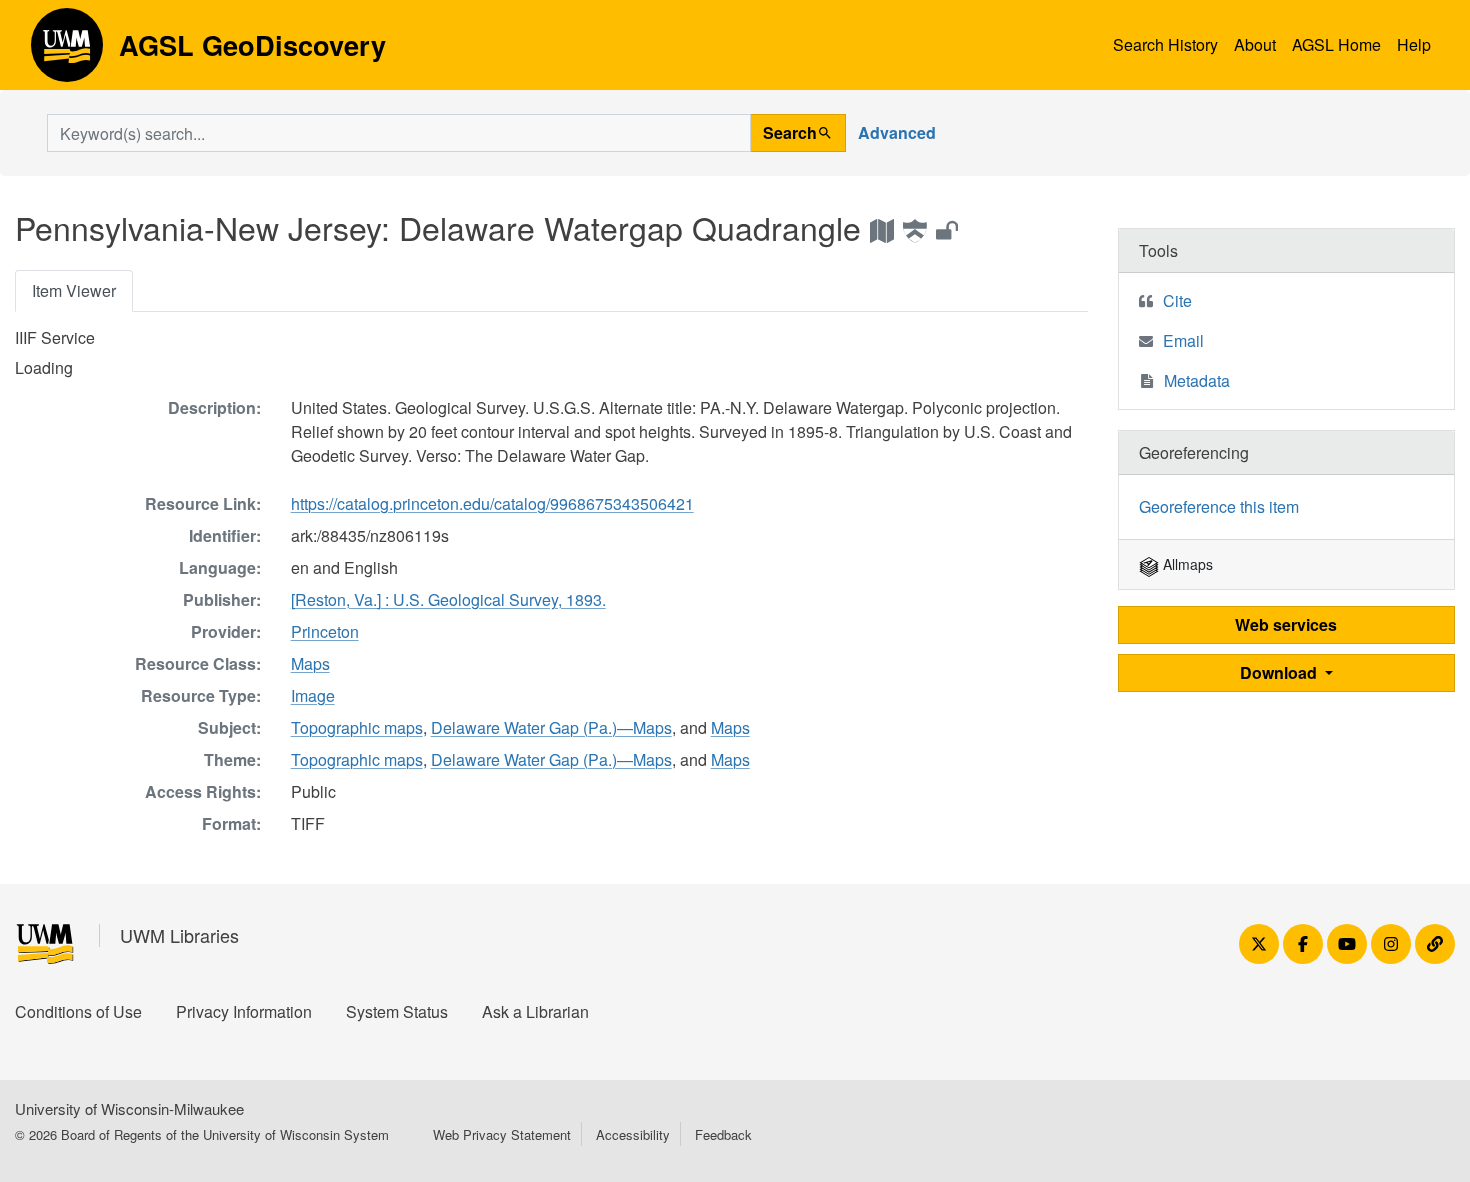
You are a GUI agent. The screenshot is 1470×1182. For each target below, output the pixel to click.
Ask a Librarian (535, 1011)
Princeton (325, 631)
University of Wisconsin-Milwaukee (129, 1108)
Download (1280, 672)
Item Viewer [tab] (74, 290)
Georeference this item (1219, 506)
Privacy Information (244, 1011)
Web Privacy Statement (502, 1134)
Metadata (1197, 380)
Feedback (723, 1134)
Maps (310, 663)
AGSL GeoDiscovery (67, 52)
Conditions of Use (78, 1011)
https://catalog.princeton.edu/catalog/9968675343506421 (492, 503)
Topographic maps (357, 727)
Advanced (897, 132)
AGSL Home (1336, 44)
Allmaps (1186, 564)
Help (1414, 44)
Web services (1286, 624)
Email (1183, 340)
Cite (1177, 300)
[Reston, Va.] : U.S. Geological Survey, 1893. (448, 599)
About (1255, 44)
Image (313, 695)
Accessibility (633, 1134)
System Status (397, 1011)
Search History (1165, 44)
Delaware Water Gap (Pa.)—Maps (551, 727)
